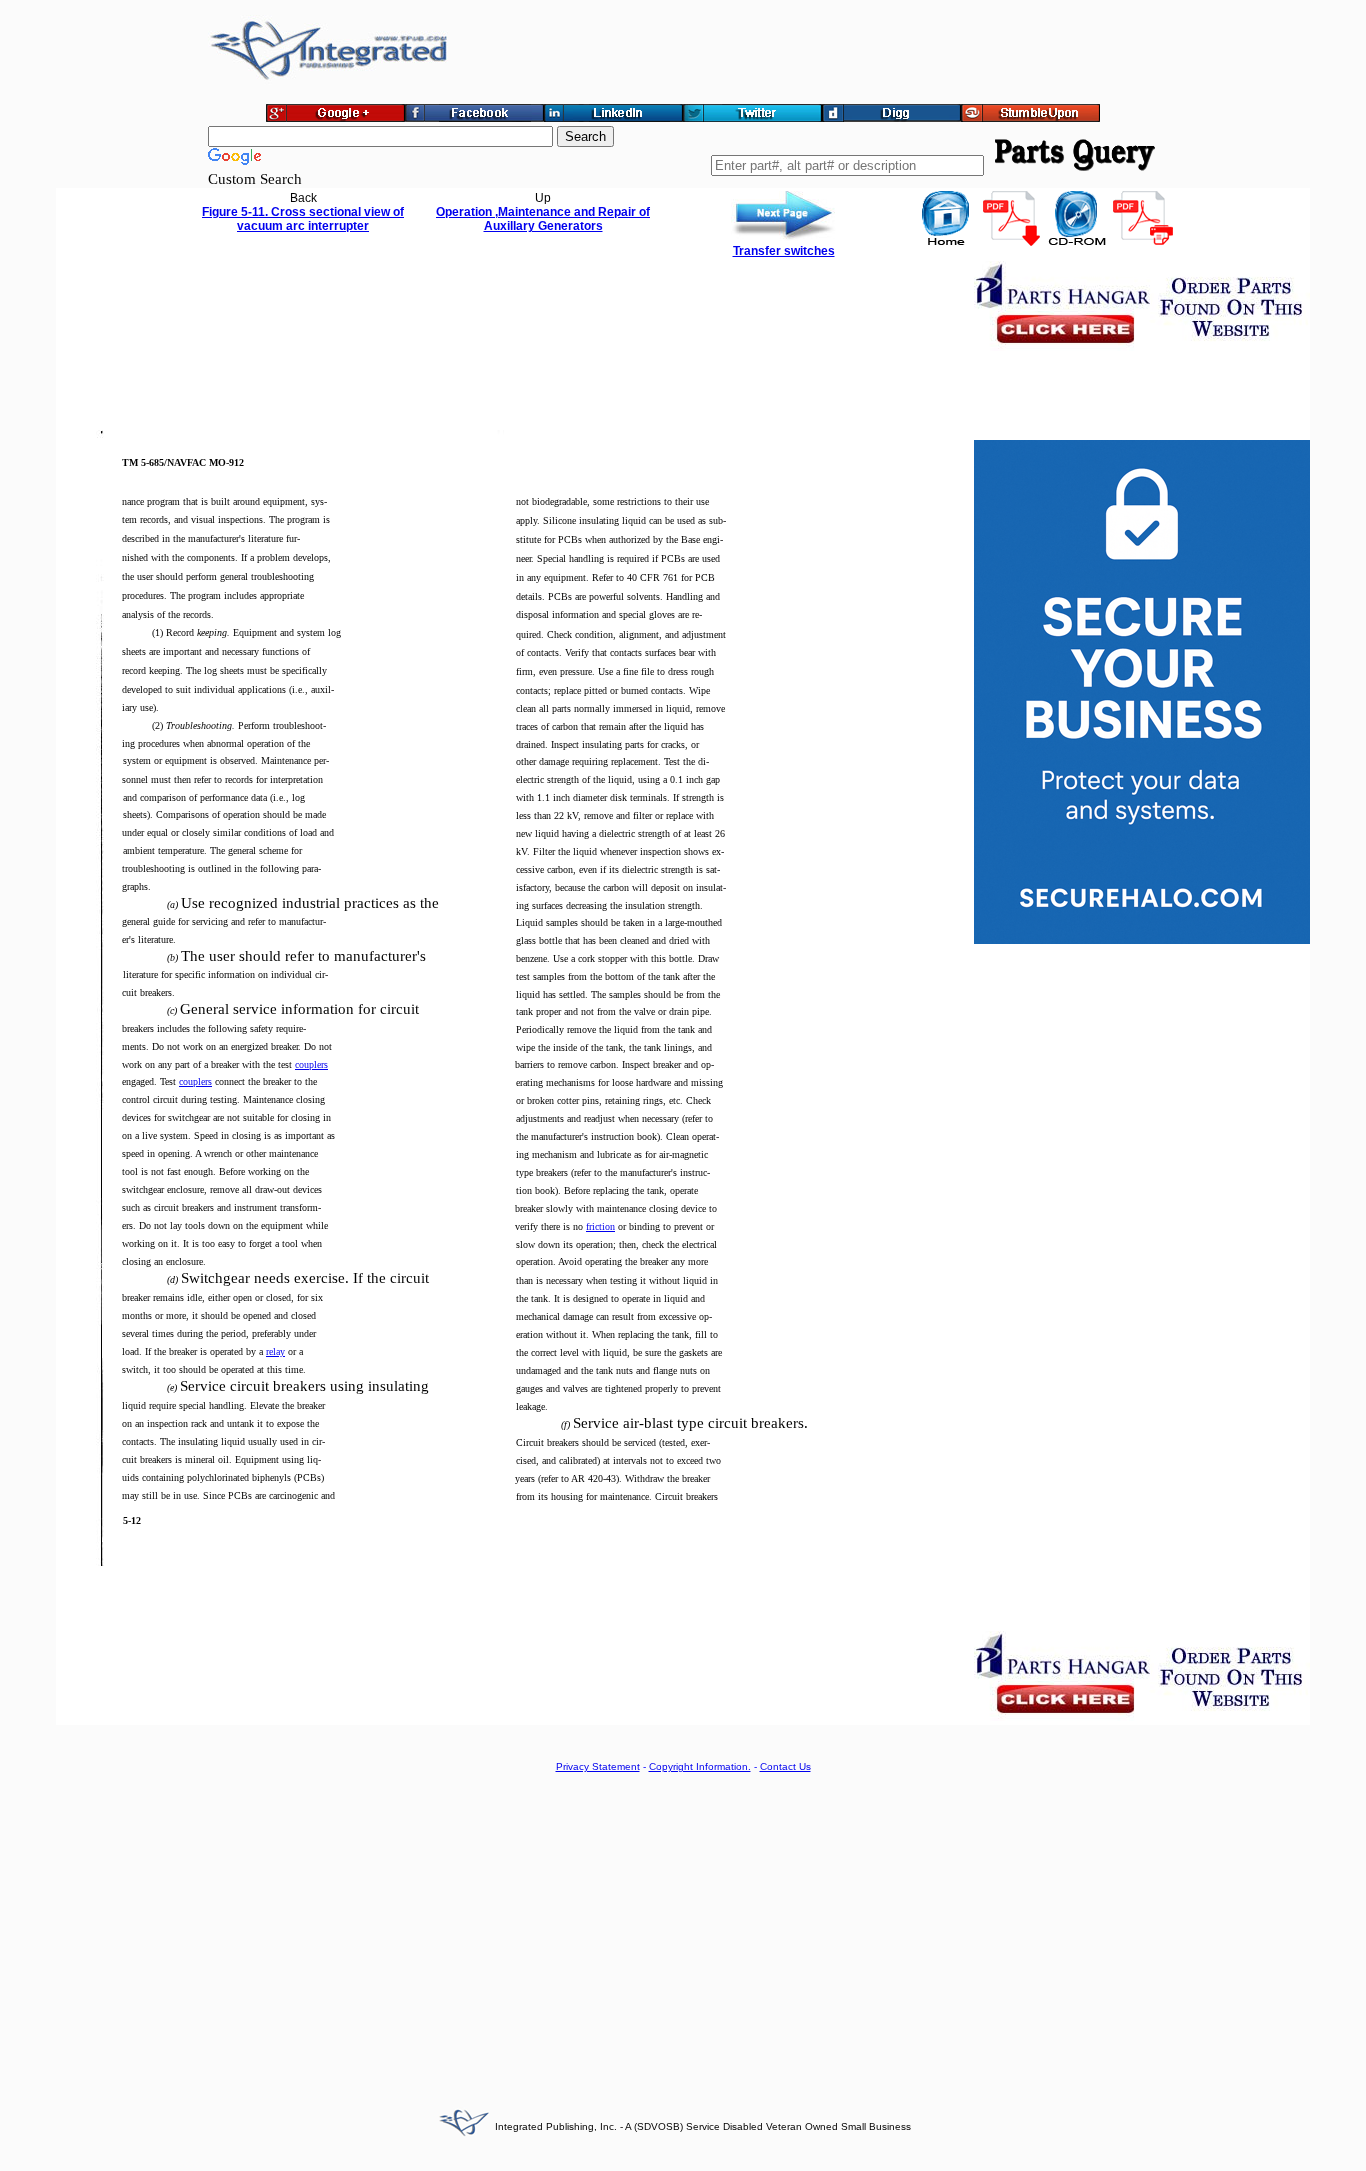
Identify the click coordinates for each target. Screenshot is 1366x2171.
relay (275, 1351)
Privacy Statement (598, 1766)
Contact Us (785, 1766)
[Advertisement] (683, 1929)
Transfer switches (784, 251)
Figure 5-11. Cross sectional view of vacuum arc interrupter (303, 219)
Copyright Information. (700, 1766)
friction (600, 1226)
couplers (311, 1064)
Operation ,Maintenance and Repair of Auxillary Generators (543, 219)
